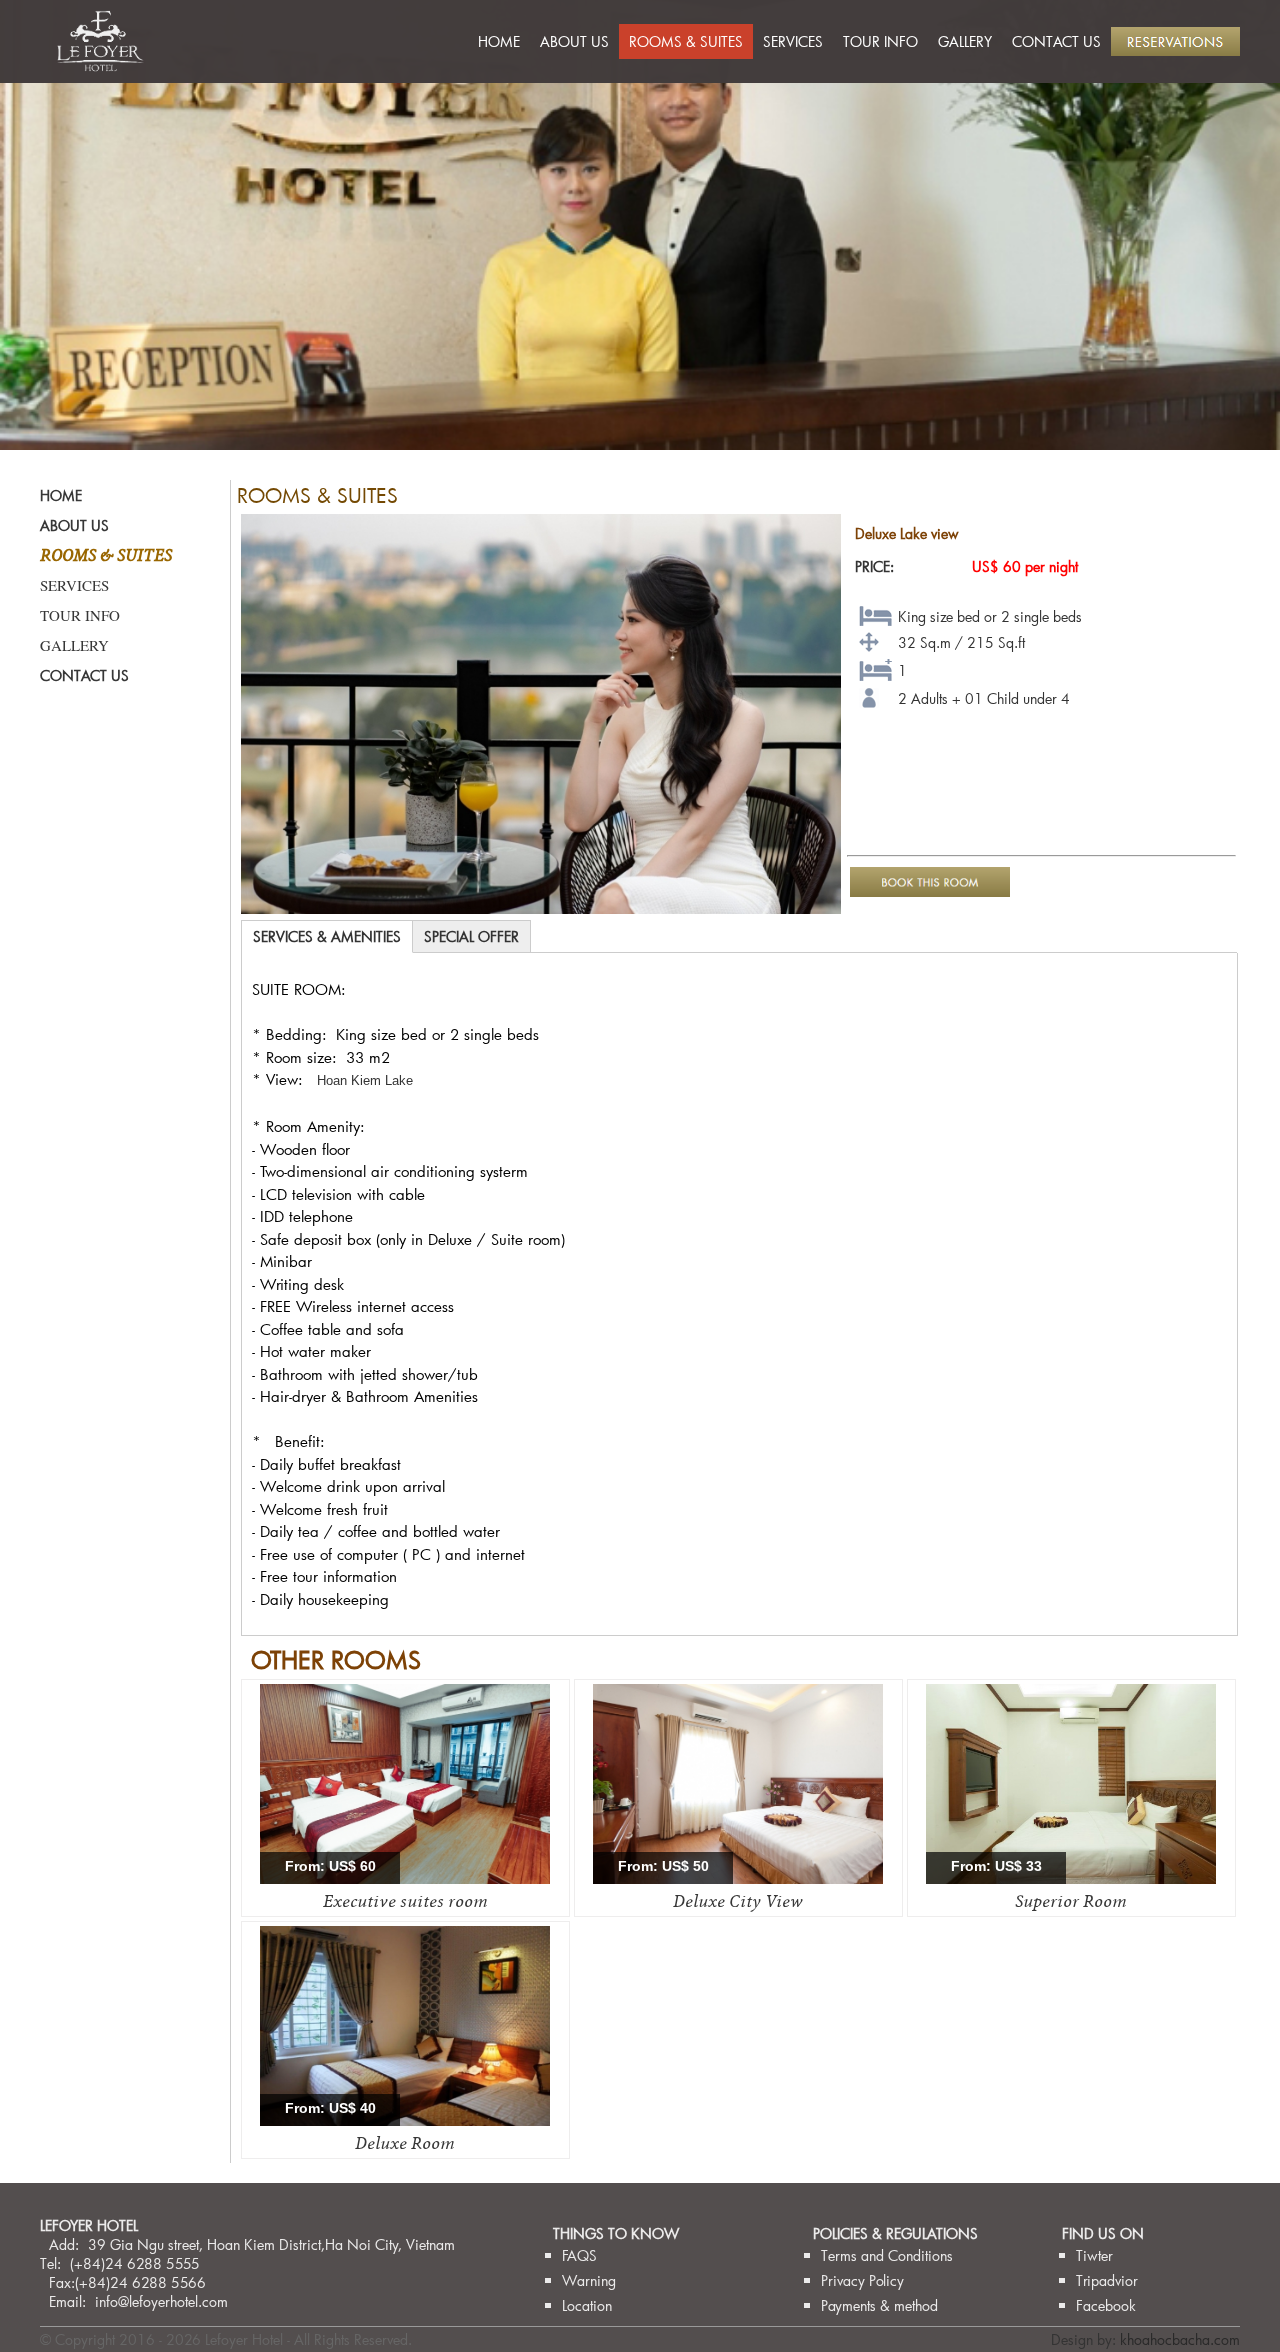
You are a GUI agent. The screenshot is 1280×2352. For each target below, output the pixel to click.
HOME (499, 41)
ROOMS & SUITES (686, 41)
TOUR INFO (880, 41)
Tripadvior (1107, 2280)
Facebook (1106, 2305)
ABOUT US (574, 41)
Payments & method (879, 2305)
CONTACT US (1056, 41)
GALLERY (965, 41)
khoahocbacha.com (1180, 2339)
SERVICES (793, 41)
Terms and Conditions (887, 2255)
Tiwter (1094, 2255)
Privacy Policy (862, 2280)
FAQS (579, 2255)
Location (587, 2305)
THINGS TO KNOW (616, 2233)
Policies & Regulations (895, 2233)
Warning (589, 2280)
